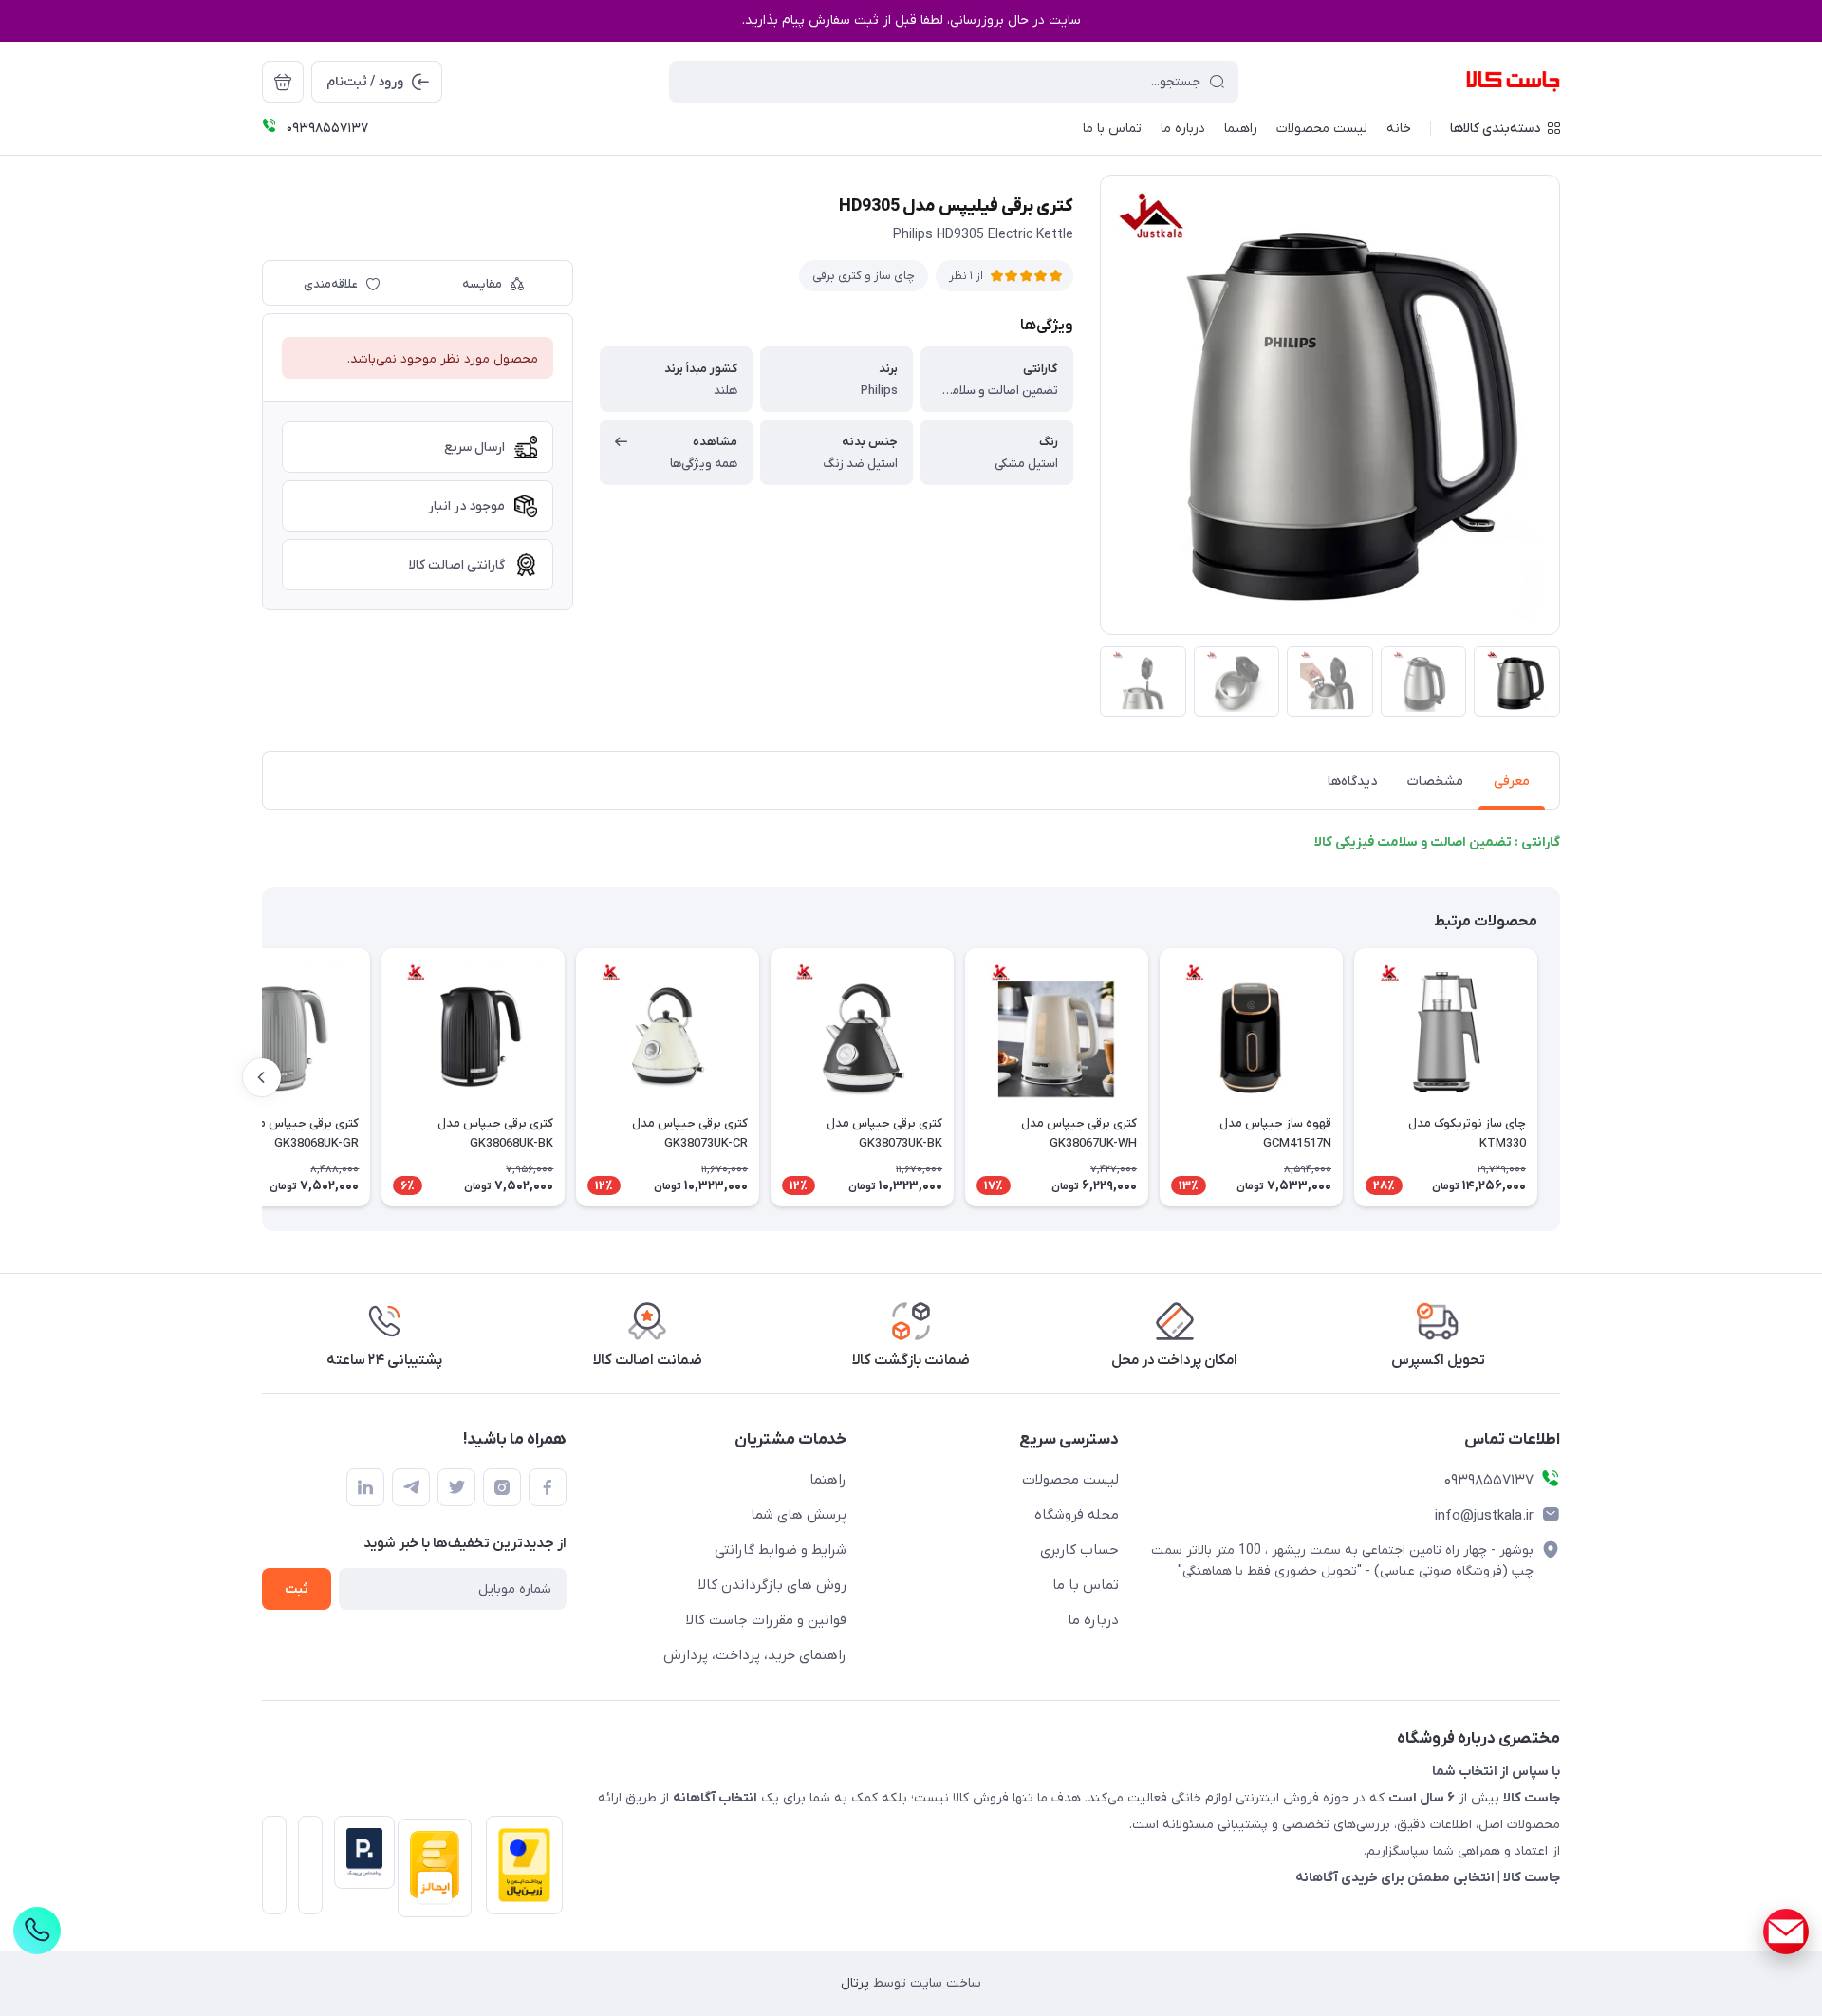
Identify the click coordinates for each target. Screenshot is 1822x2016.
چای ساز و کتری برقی (864, 276)
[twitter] (456, 1487)
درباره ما (1093, 1620)
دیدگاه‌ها (1352, 782)
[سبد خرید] (283, 82)
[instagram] (502, 1487)
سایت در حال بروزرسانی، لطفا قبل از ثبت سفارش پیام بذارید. (911, 20)
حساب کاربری (1079, 1550)
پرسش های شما (799, 1515)
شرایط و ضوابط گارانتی (781, 1550)
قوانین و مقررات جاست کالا (766, 1620)
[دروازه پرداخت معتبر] (519, 1871)
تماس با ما (1086, 1585)
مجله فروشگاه (1077, 1515)
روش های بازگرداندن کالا (772, 1585)
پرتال (855, 1983)
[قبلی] (1560, 1077)
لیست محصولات (1070, 1480)
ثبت (297, 1589)
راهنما (828, 1480)
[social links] (1786, 1932)
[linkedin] (365, 1487)
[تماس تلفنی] (37, 1931)
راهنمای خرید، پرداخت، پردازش (755, 1655)
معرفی (1512, 782)
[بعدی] (262, 1077)
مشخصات (1435, 782)
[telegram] (411, 1487)
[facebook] (548, 1487)
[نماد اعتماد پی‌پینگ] (359, 1852)
